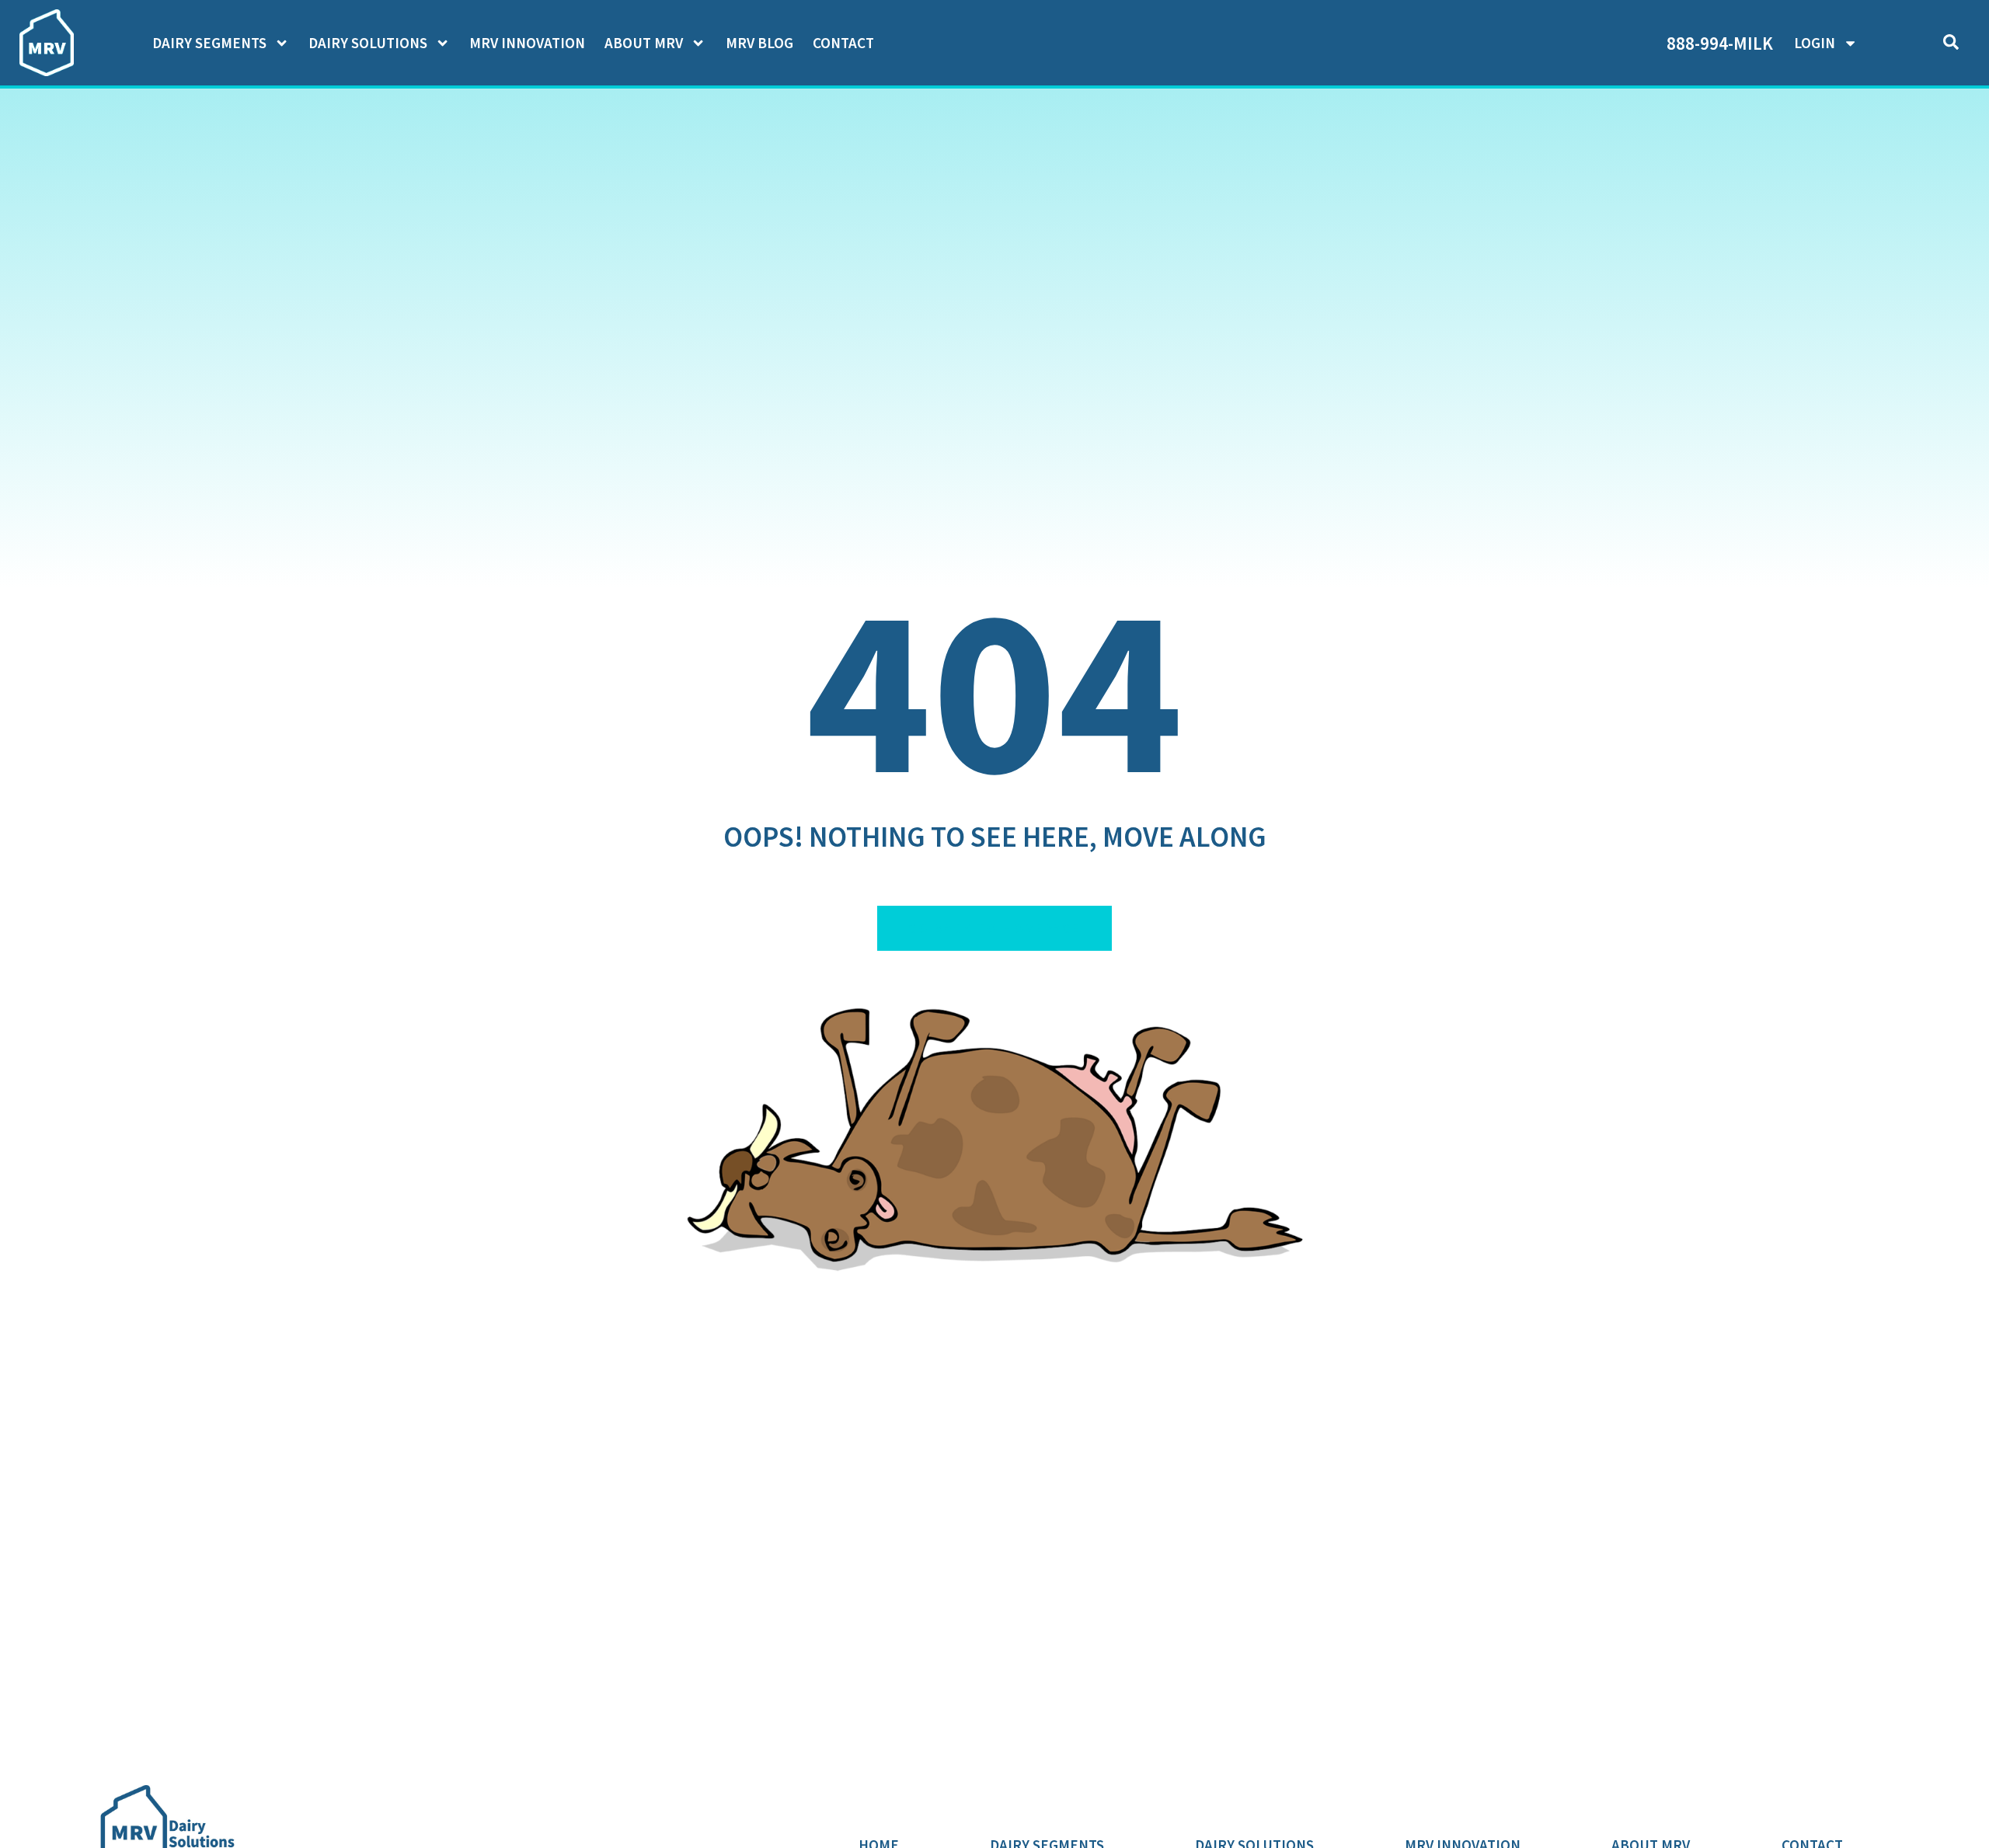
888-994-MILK (1720, 43)
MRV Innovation (527, 43)
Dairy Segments (209, 43)
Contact (843, 43)
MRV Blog (759, 43)
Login (1815, 43)
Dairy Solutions (368, 43)
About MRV (644, 43)
